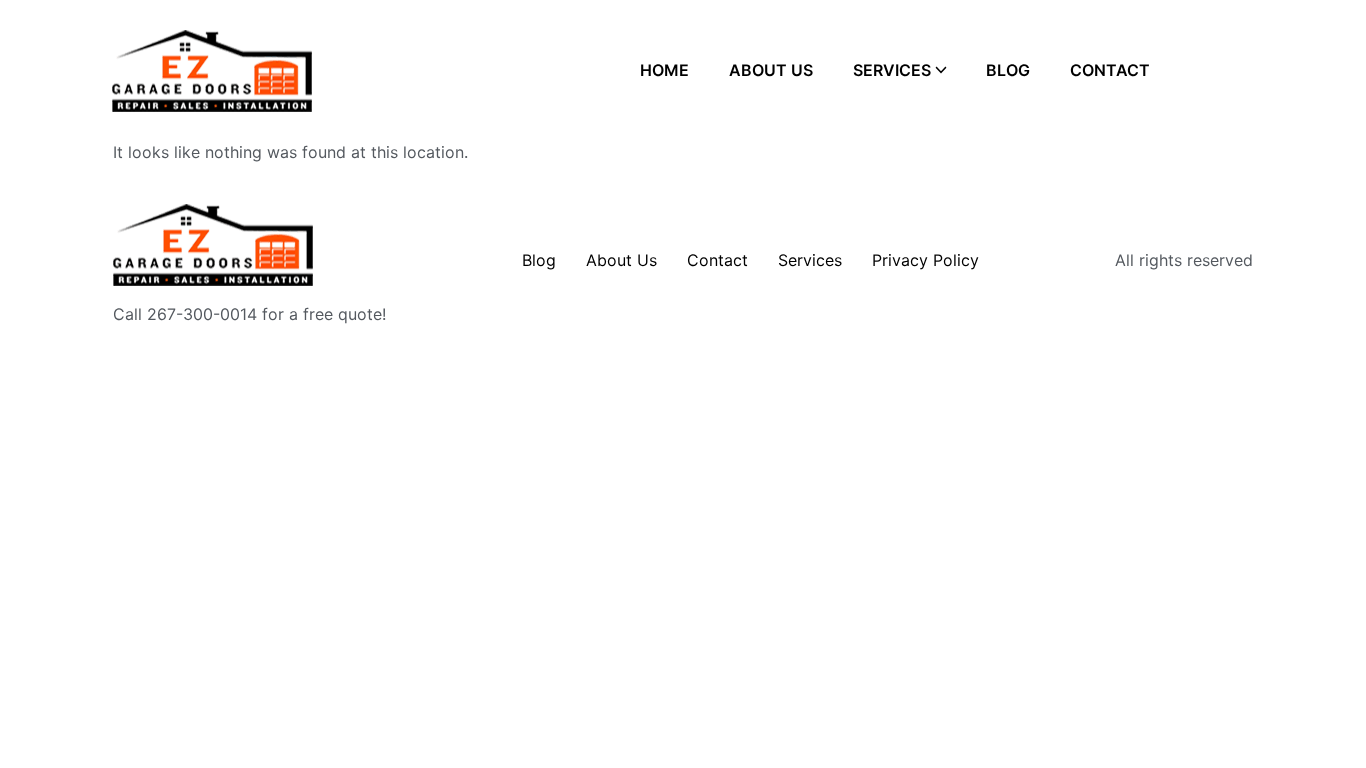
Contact (1110, 70)
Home (664, 70)
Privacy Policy (925, 260)
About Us (771, 70)
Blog (1008, 70)
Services (892, 70)
